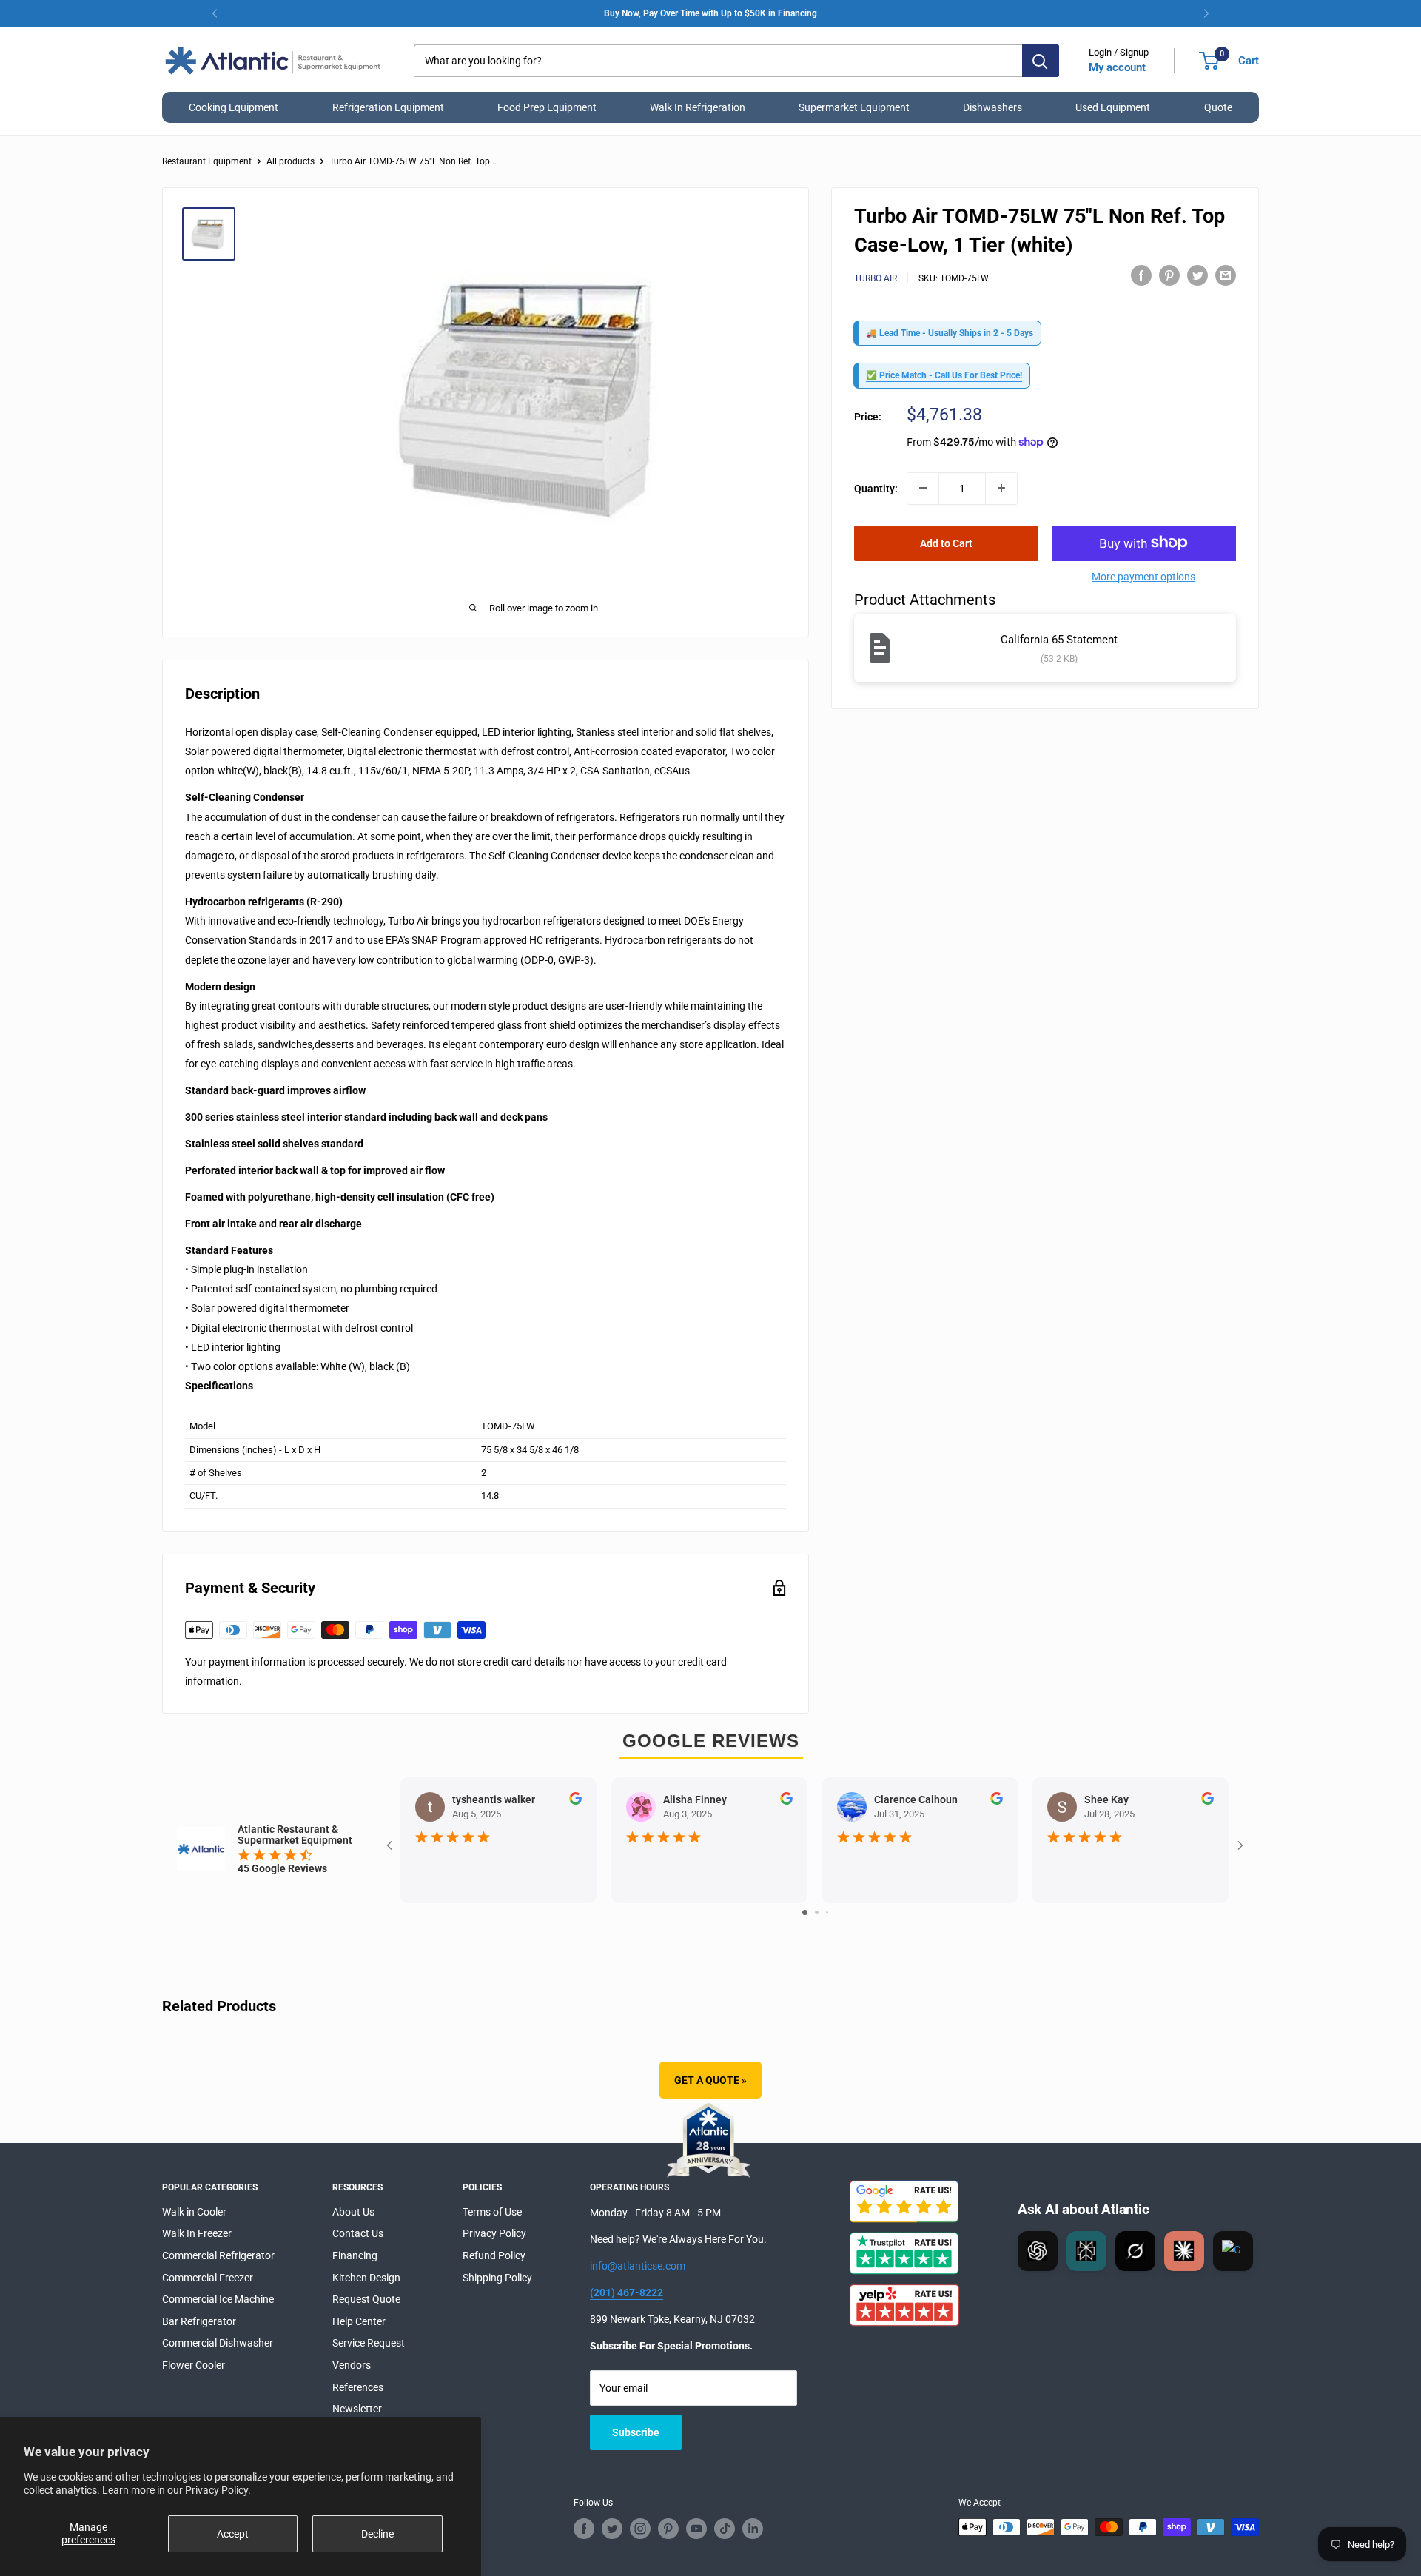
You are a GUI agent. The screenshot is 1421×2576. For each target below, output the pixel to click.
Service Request (369, 2343)
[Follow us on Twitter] (612, 2529)
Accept (233, 2534)
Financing (355, 2255)
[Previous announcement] (215, 13)
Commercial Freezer (208, 2278)
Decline (377, 2534)
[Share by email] (1226, 275)
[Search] (1041, 61)
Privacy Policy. (218, 2490)
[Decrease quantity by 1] (923, 488)
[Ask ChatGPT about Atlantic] (1038, 2251)
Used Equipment (1113, 107)
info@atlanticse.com (638, 2266)
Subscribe (636, 2432)
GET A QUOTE (710, 2080)
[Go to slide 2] (817, 1912)
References (358, 2387)
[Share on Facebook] (1141, 275)
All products (290, 161)
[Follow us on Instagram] (640, 2529)
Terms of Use (492, 2212)
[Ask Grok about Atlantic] (1135, 2251)
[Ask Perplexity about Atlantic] (1086, 2251)
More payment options (1143, 576)
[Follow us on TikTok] (725, 2529)
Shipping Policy (497, 2278)
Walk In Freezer (197, 2233)
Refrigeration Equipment (388, 107)
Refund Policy (494, 2255)
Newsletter (357, 2409)
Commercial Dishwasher (218, 2343)
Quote (1218, 107)
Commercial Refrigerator (218, 2255)
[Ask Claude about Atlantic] (1184, 2251)
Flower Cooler (194, 2365)
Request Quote (366, 2299)
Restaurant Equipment (207, 161)
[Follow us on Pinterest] (668, 2529)
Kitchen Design (366, 2278)
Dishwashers (992, 107)
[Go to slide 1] (805, 1912)
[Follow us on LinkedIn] (753, 2529)
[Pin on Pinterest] (1169, 275)
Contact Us (358, 2233)
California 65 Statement (1059, 640)
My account (1117, 67)
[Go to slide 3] (827, 1912)
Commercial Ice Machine (218, 2299)
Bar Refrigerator (199, 2321)
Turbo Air (876, 278)
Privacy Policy (494, 2233)
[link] (710, 13)
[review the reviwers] (575, 1801)
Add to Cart (946, 543)
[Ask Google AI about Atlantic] (1233, 2251)
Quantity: (876, 488)
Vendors (352, 2365)
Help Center (359, 2321)
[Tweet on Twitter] (1197, 275)
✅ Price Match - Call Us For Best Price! (944, 375)
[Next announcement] (1206, 13)
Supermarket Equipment (854, 107)
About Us (353, 2212)
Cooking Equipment (234, 107)
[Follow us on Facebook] (584, 2529)
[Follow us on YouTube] (696, 2529)
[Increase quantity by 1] (1001, 488)
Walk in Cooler (194, 2212)
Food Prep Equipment (547, 107)
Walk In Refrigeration (698, 107)
